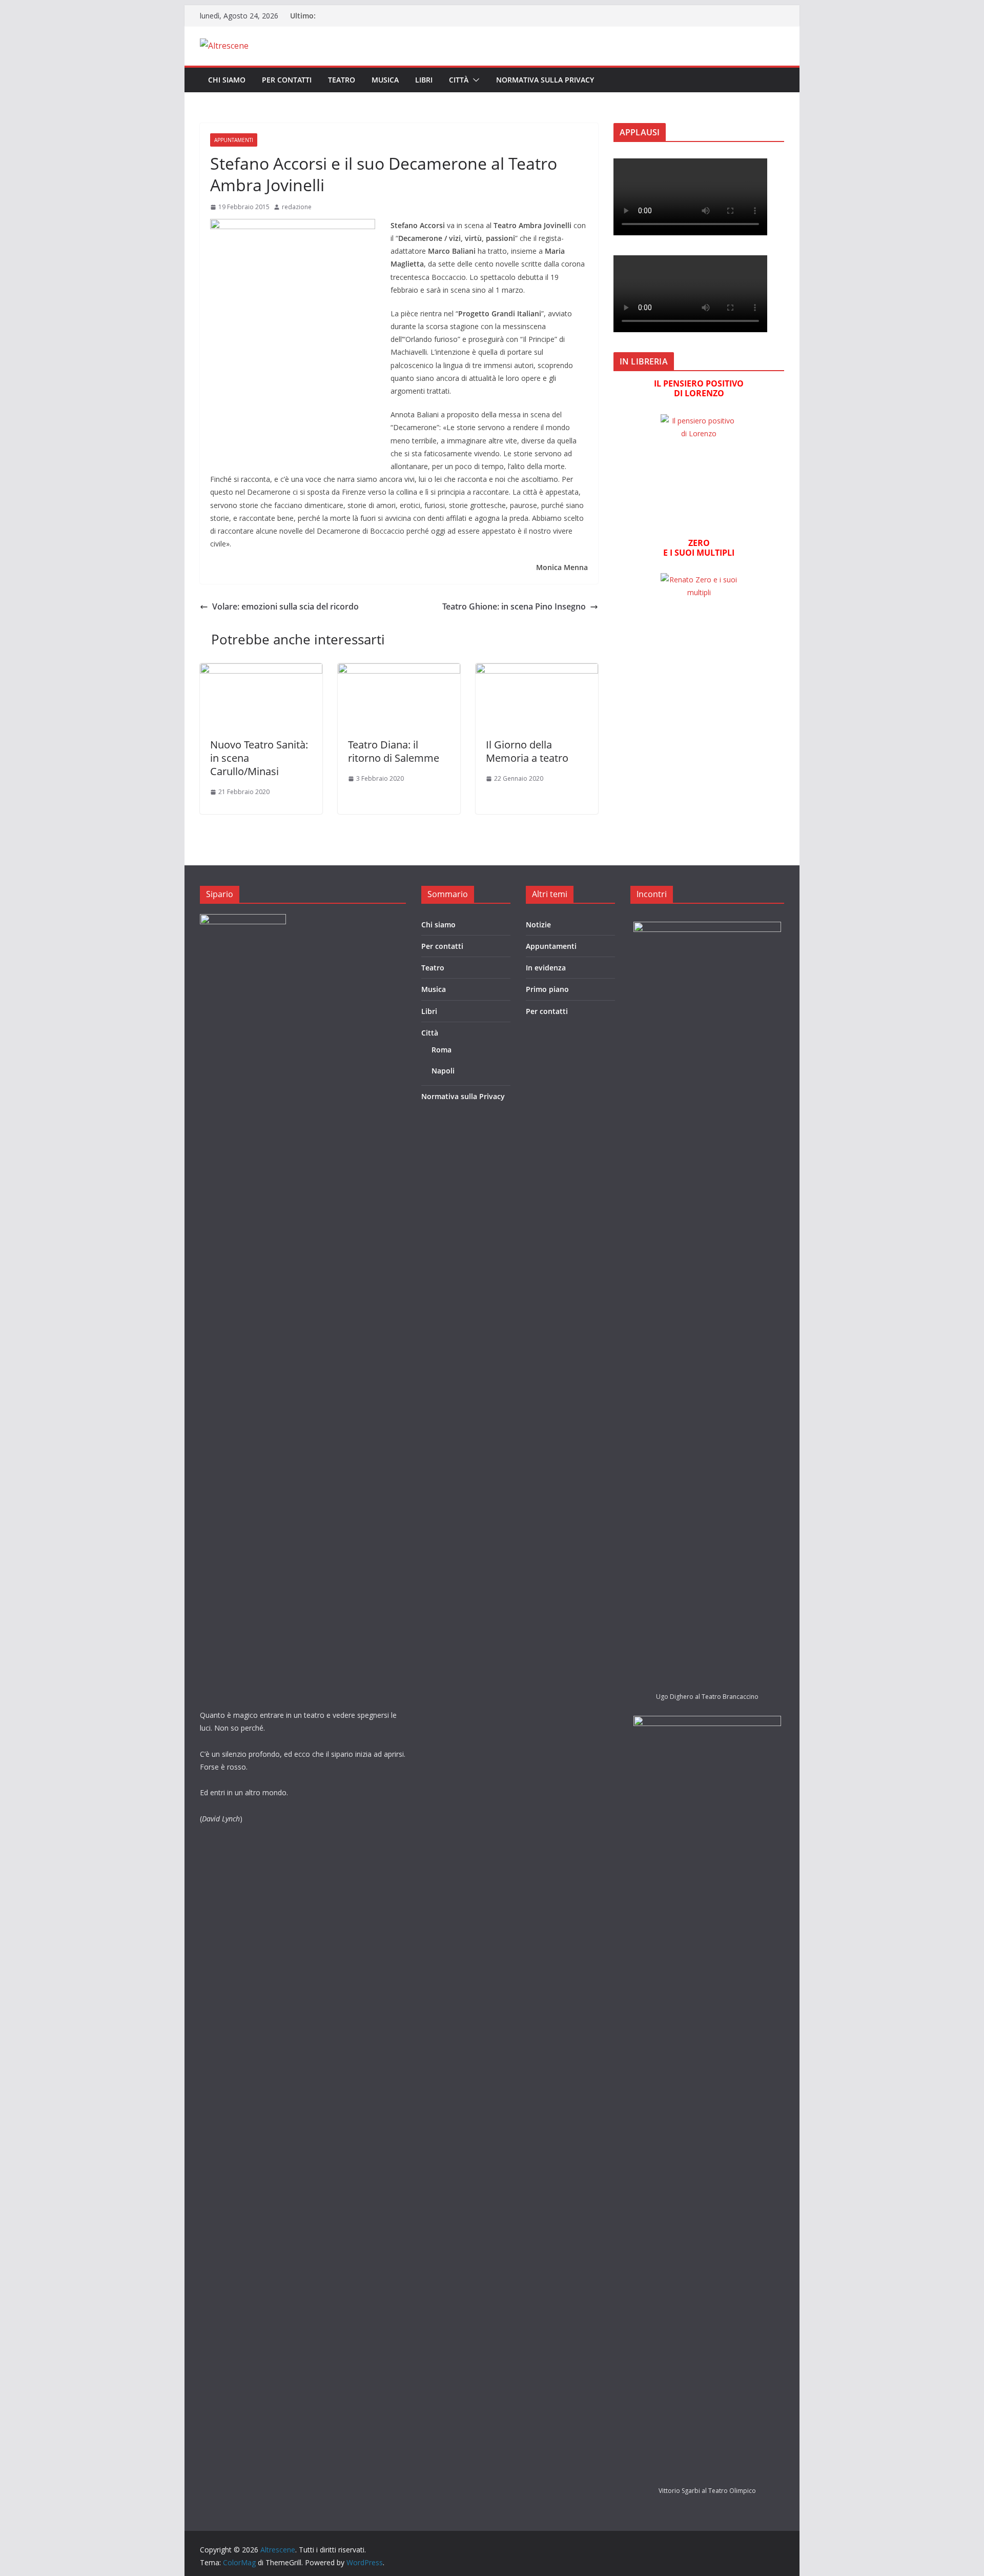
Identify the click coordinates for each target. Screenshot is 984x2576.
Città (459, 80)
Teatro (342, 80)
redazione (297, 207)
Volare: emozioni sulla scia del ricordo (285, 606)
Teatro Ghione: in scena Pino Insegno (514, 606)
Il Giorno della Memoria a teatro (527, 751)
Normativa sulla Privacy (545, 80)
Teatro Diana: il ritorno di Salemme (394, 751)
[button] (474, 80)
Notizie (538, 925)
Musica (385, 80)
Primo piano (547, 989)
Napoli (443, 1071)
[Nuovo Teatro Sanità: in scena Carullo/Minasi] (261, 671)
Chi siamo (227, 80)
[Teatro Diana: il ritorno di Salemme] (399, 671)
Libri (424, 80)
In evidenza (546, 968)
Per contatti (287, 80)
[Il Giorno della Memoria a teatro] (537, 671)
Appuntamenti (234, 140)
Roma (442, 1050)
